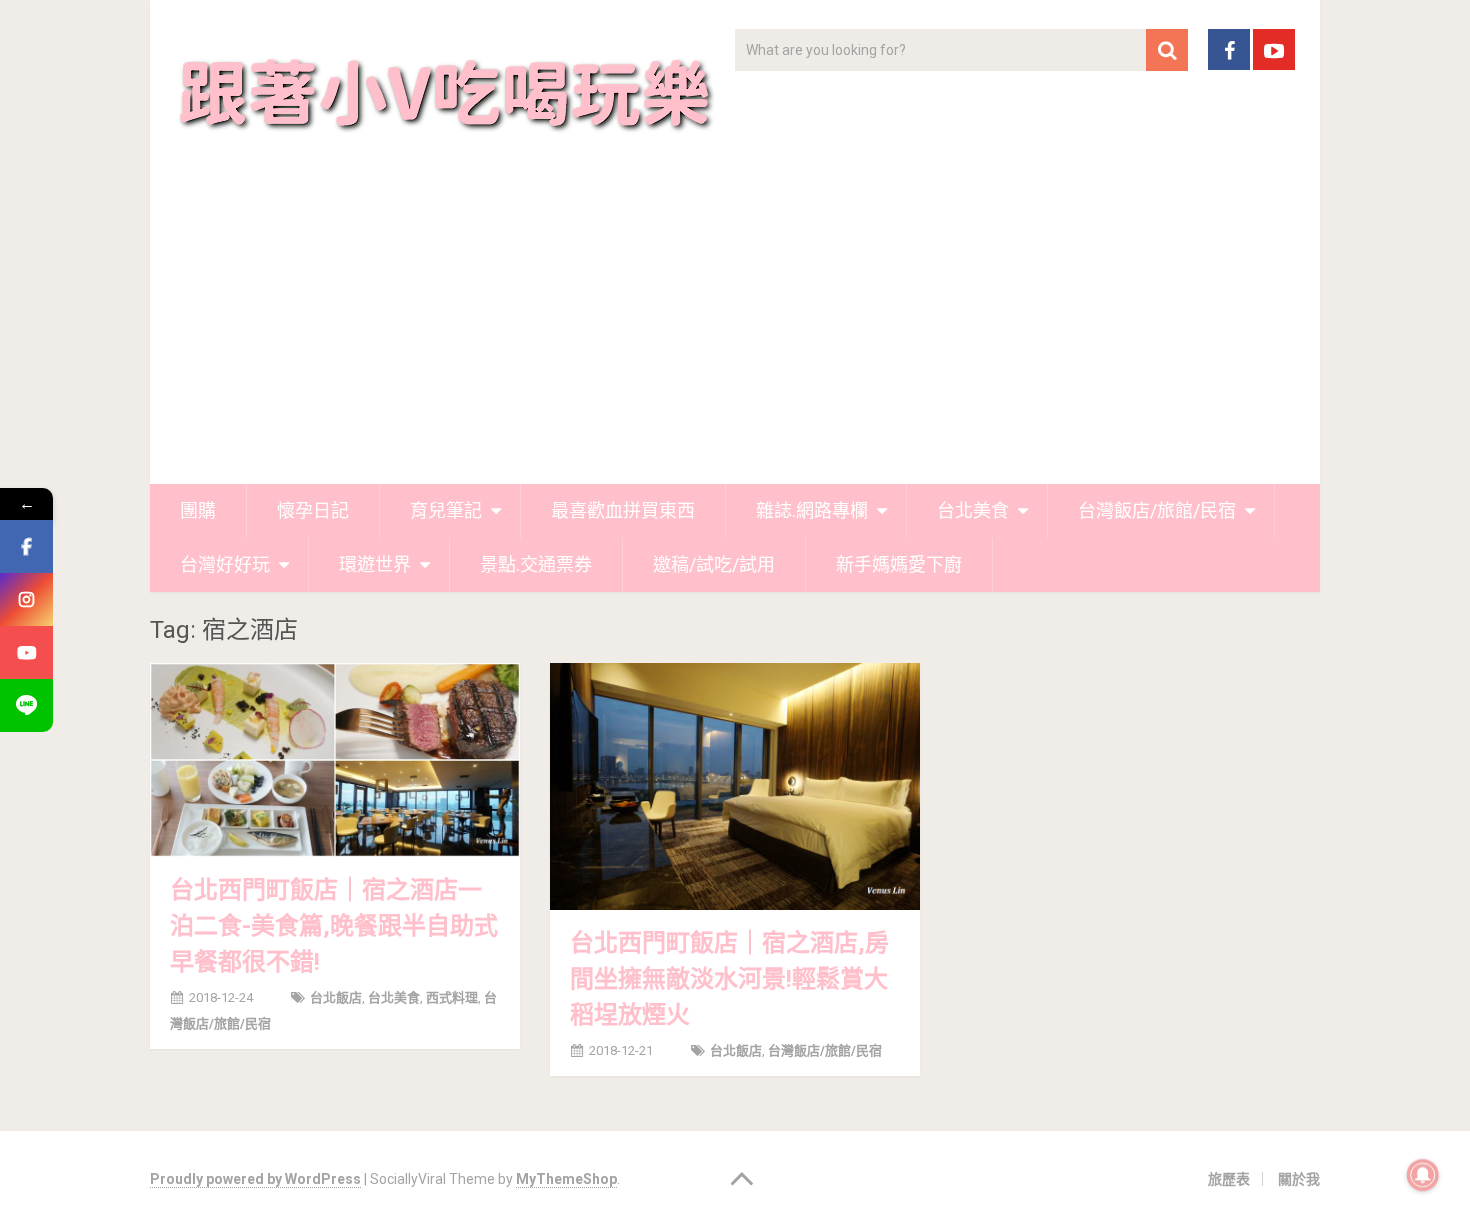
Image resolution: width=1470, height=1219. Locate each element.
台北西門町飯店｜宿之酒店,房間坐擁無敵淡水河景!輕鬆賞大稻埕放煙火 (729, 979)
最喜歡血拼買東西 (623, 510)
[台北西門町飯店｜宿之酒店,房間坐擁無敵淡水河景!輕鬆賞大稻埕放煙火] (735, 786)
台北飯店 (336, 997)
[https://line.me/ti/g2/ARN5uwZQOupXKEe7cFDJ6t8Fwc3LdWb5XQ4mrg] (26, 705)
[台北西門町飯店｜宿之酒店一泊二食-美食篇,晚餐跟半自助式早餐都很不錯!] (335, 760)
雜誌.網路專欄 (812, 510)
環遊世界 (375, 564)
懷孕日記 (313, 510)
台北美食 (973, 510)
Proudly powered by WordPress (255, 1179)
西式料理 (452, 997)
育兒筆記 (446, 510)
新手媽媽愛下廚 (899, 564)
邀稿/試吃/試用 (714, 564)
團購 (198, 510)
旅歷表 (1229, 1179)
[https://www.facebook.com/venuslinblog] (26, 546)
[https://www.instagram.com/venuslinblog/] (26, 599)
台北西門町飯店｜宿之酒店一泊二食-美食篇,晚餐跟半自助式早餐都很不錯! (334, 926)
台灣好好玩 (225, 564)
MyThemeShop (566, 1179)
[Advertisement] (735, 334)
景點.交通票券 (536, 564)
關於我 (1299, 1179)
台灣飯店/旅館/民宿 (1157, 510)
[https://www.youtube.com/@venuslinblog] (26, 652)
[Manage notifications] (1423, 1175)
